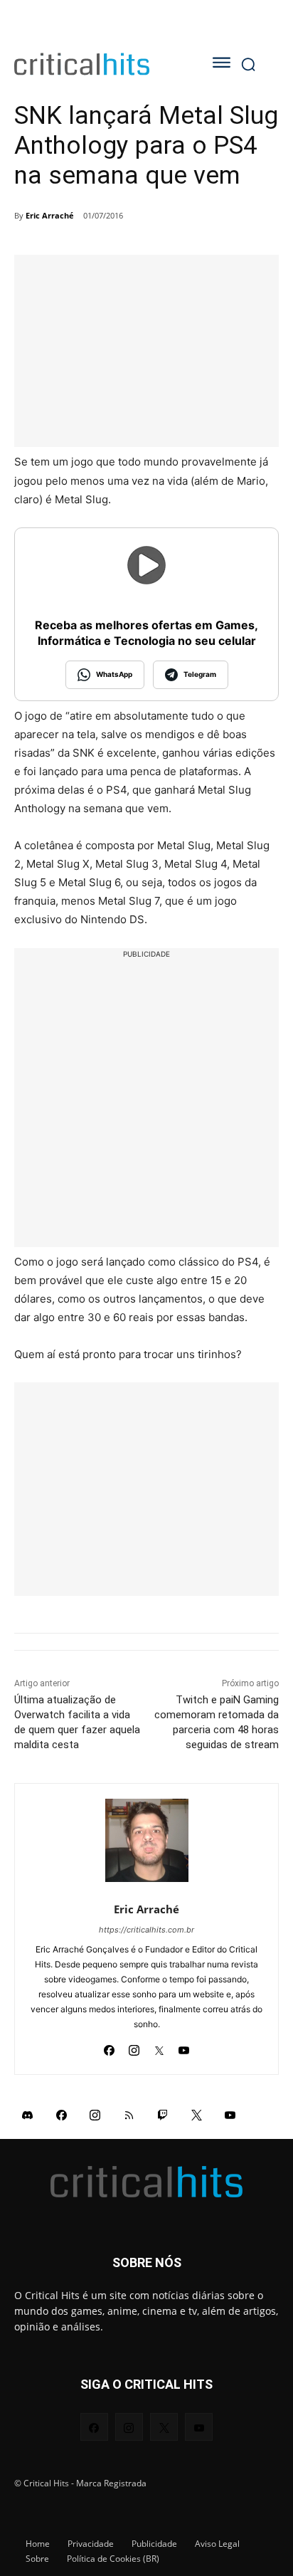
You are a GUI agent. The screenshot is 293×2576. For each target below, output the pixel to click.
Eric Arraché (50, 215)
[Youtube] (184, 2047)
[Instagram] (134, 2047)
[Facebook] (109, 2047)
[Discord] (28, 2115)
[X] (159, 2047)
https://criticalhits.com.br (146, 1930)
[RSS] (129, 2115)
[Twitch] (163, 2115)
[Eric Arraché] (147, 1840)
